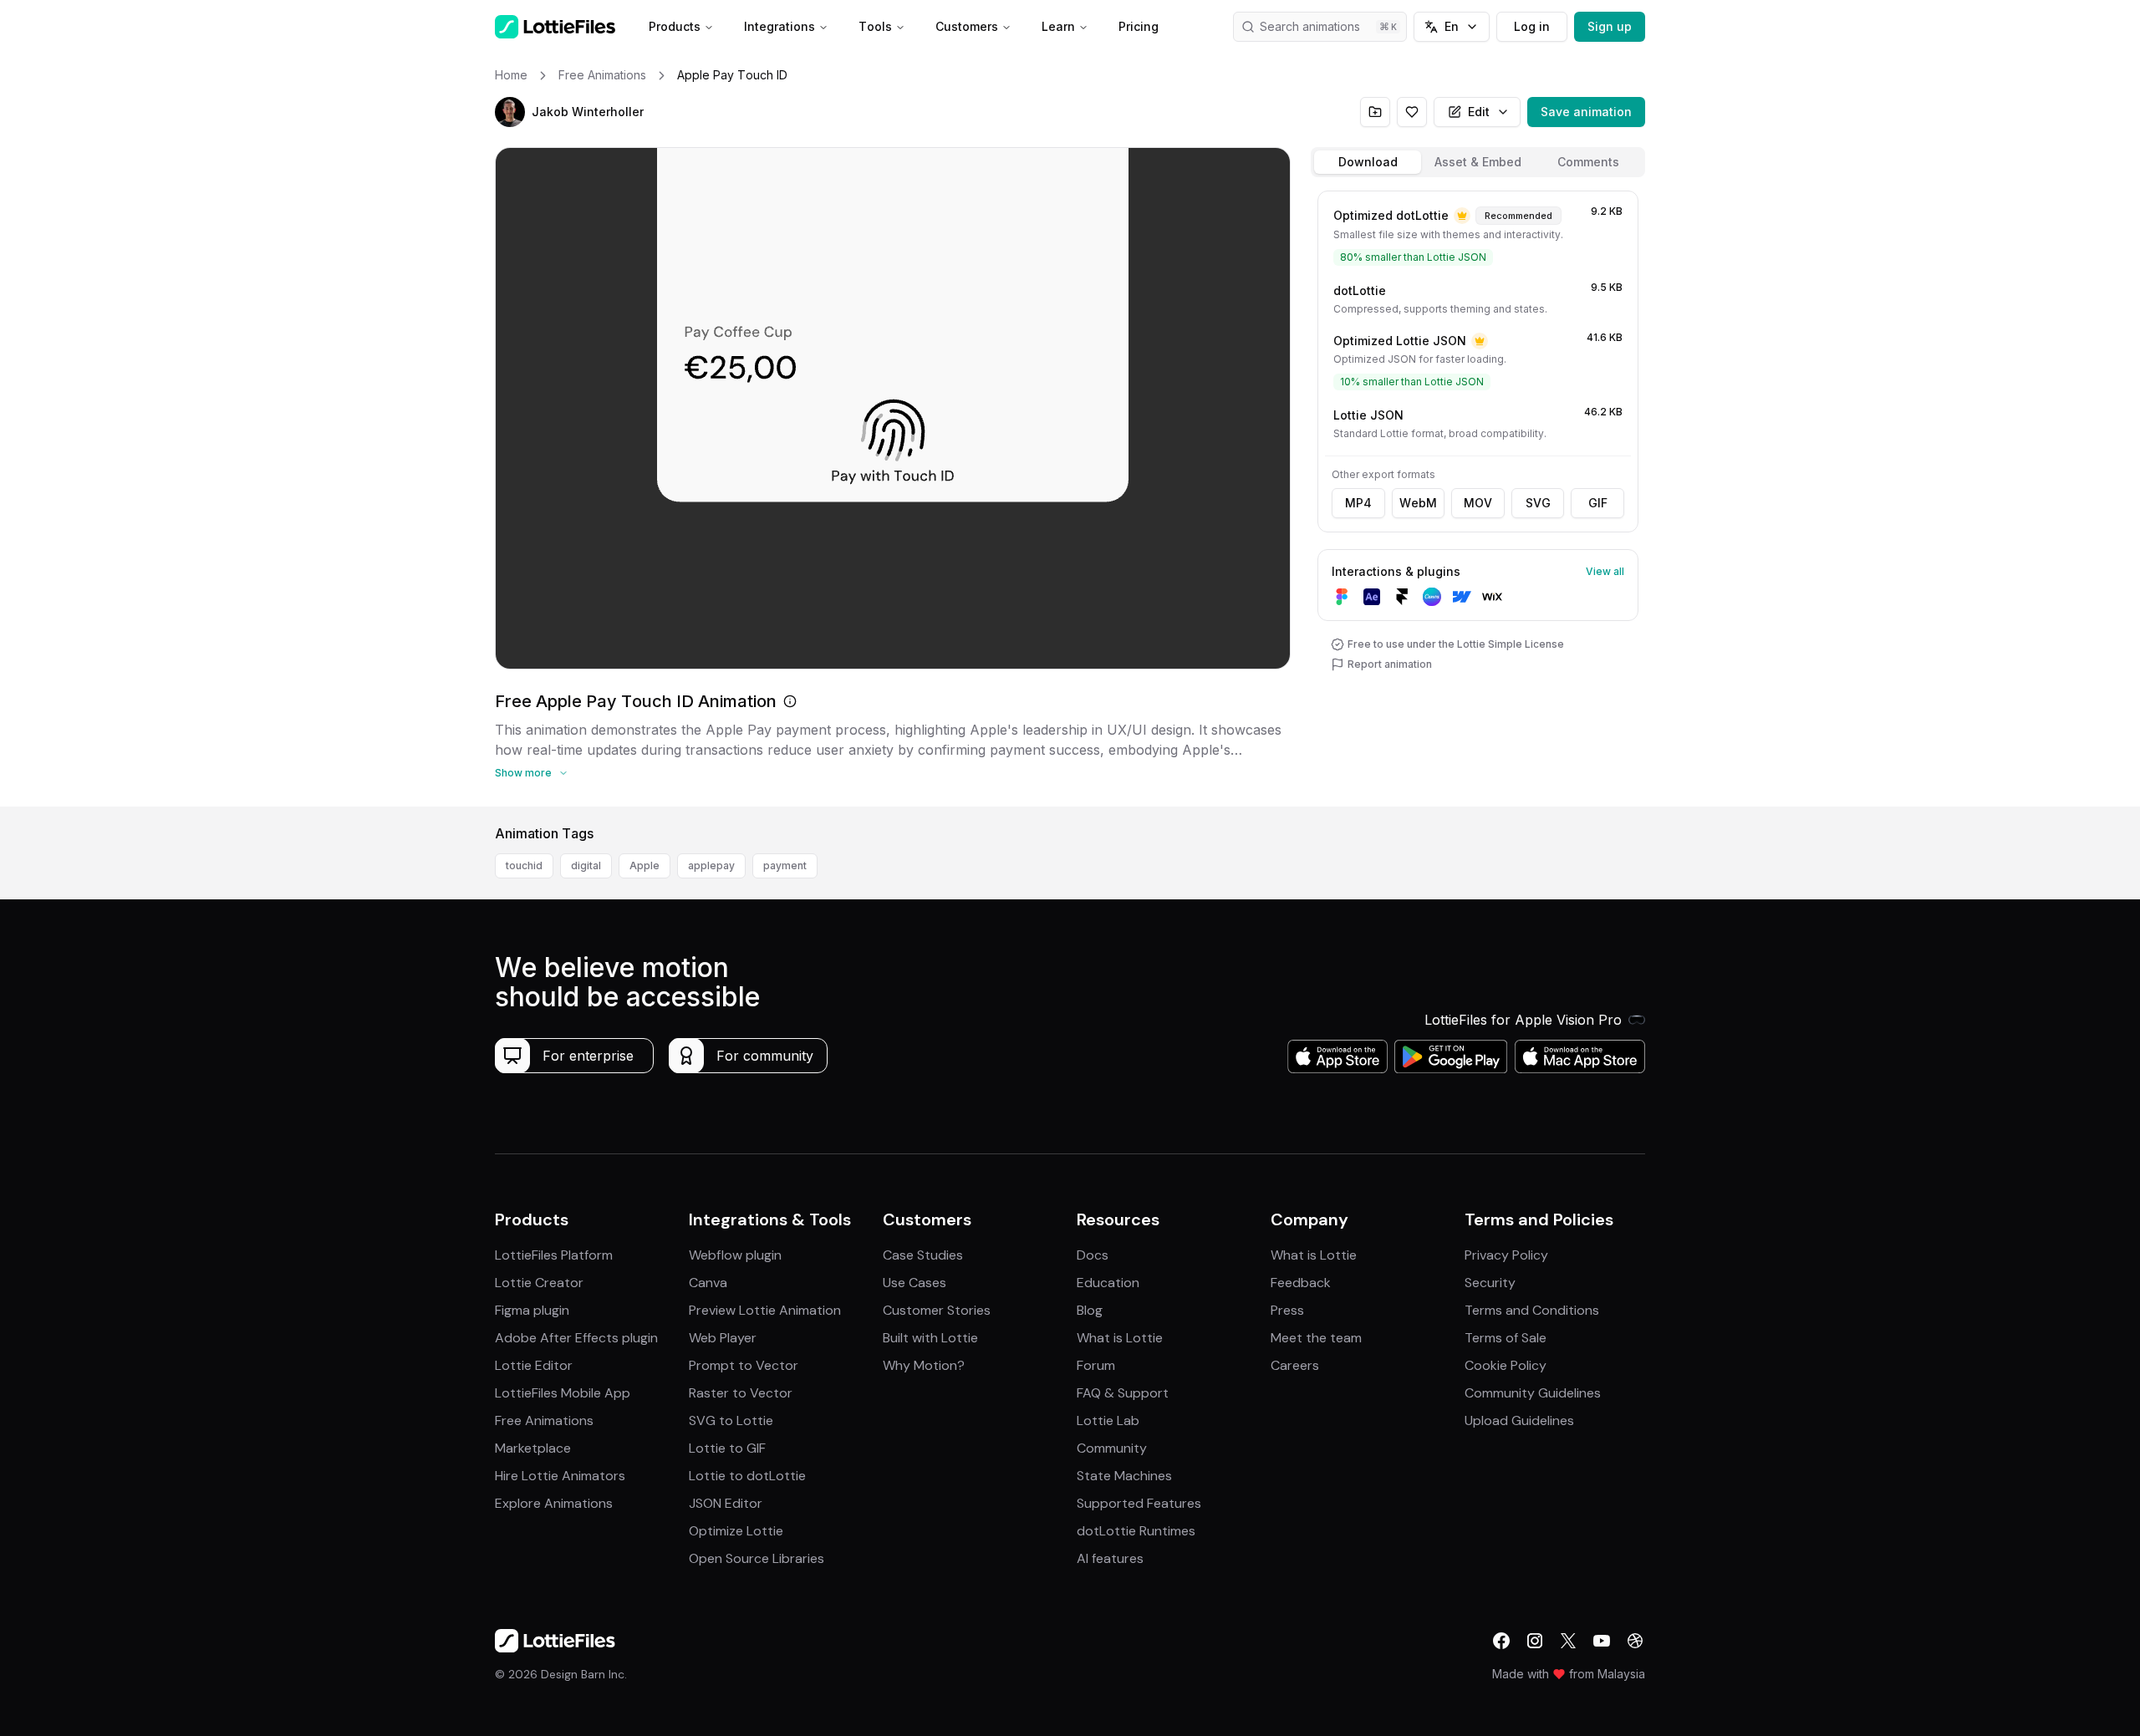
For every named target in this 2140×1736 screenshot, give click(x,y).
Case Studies (923, 1255)
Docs (1093, 1255)
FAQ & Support (1123, 1393)
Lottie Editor (534, 1365)
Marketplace (533, 1448)
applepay (711, 865)
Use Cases (915, 1283)
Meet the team (1316, 1338)
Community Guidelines (1533, 1393)
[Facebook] (1501, 1641)
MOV (1478, 503)
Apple (645, 865)
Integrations (780, 26)
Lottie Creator (539, 1283)
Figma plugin (532, 1310)
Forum (1096, 1365)
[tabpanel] (1478, 495)
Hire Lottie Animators (560, 1476)
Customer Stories (937, 1310)
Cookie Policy (1506, 1365)
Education (1108, 1283)
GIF (1598, 503)
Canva (708, 1283)
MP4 (1358, 503)
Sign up (1610, 26)
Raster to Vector (741, 1393)
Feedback (1301, 1283)
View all (1605, 571)
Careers (1295, 1365)
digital (586, 865)
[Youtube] (1602, 1641)
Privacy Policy (1506, 1255)
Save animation (1586, 112)
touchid (524, 865)
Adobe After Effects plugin (576, 1338)
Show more (523, 773)
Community (1112, 1448)
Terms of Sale (1506, 1338)
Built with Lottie (930, 1338)
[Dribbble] (1635, 1641)
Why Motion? (924, 1365)
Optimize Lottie (736, 1531)
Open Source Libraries (757, 1558)
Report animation (1390, 664)
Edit (1479, 112)
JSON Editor (726, 1503)
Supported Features (1139, 1503)
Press (1287, 1310)
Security (1490, 1283)
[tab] (1368, 162)
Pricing (1139, 26)
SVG (1538, 503)
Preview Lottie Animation (765, 1310)
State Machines (1124, 1476)
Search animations (1310, 26)
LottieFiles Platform (554, 1255)
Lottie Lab (1108, 1420)
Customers (967, 26)
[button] (510, 112)
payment (785, 865)
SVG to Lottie (731, 1420)
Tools (875, 26)
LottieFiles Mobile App (563, 1393)
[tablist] (1478, 162)
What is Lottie (1120, 1338)
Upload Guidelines (1519, 1420)
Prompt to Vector (744, 1365)
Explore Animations (554, 1503)
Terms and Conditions (1532, 1310)
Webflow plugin (735, 1255)
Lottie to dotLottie (747, 1476)
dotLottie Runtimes (1136, 1531)
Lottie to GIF (727, 1448)
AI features (1110, 1558)
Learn (1058, 26)
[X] (1568, 1641)
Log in (1532, 26)
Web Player (723, 1338)
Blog (1090, 1310)
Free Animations (544, 1420)
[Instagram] (1535, 1641)
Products (675, 26)
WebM (1418, 503)
